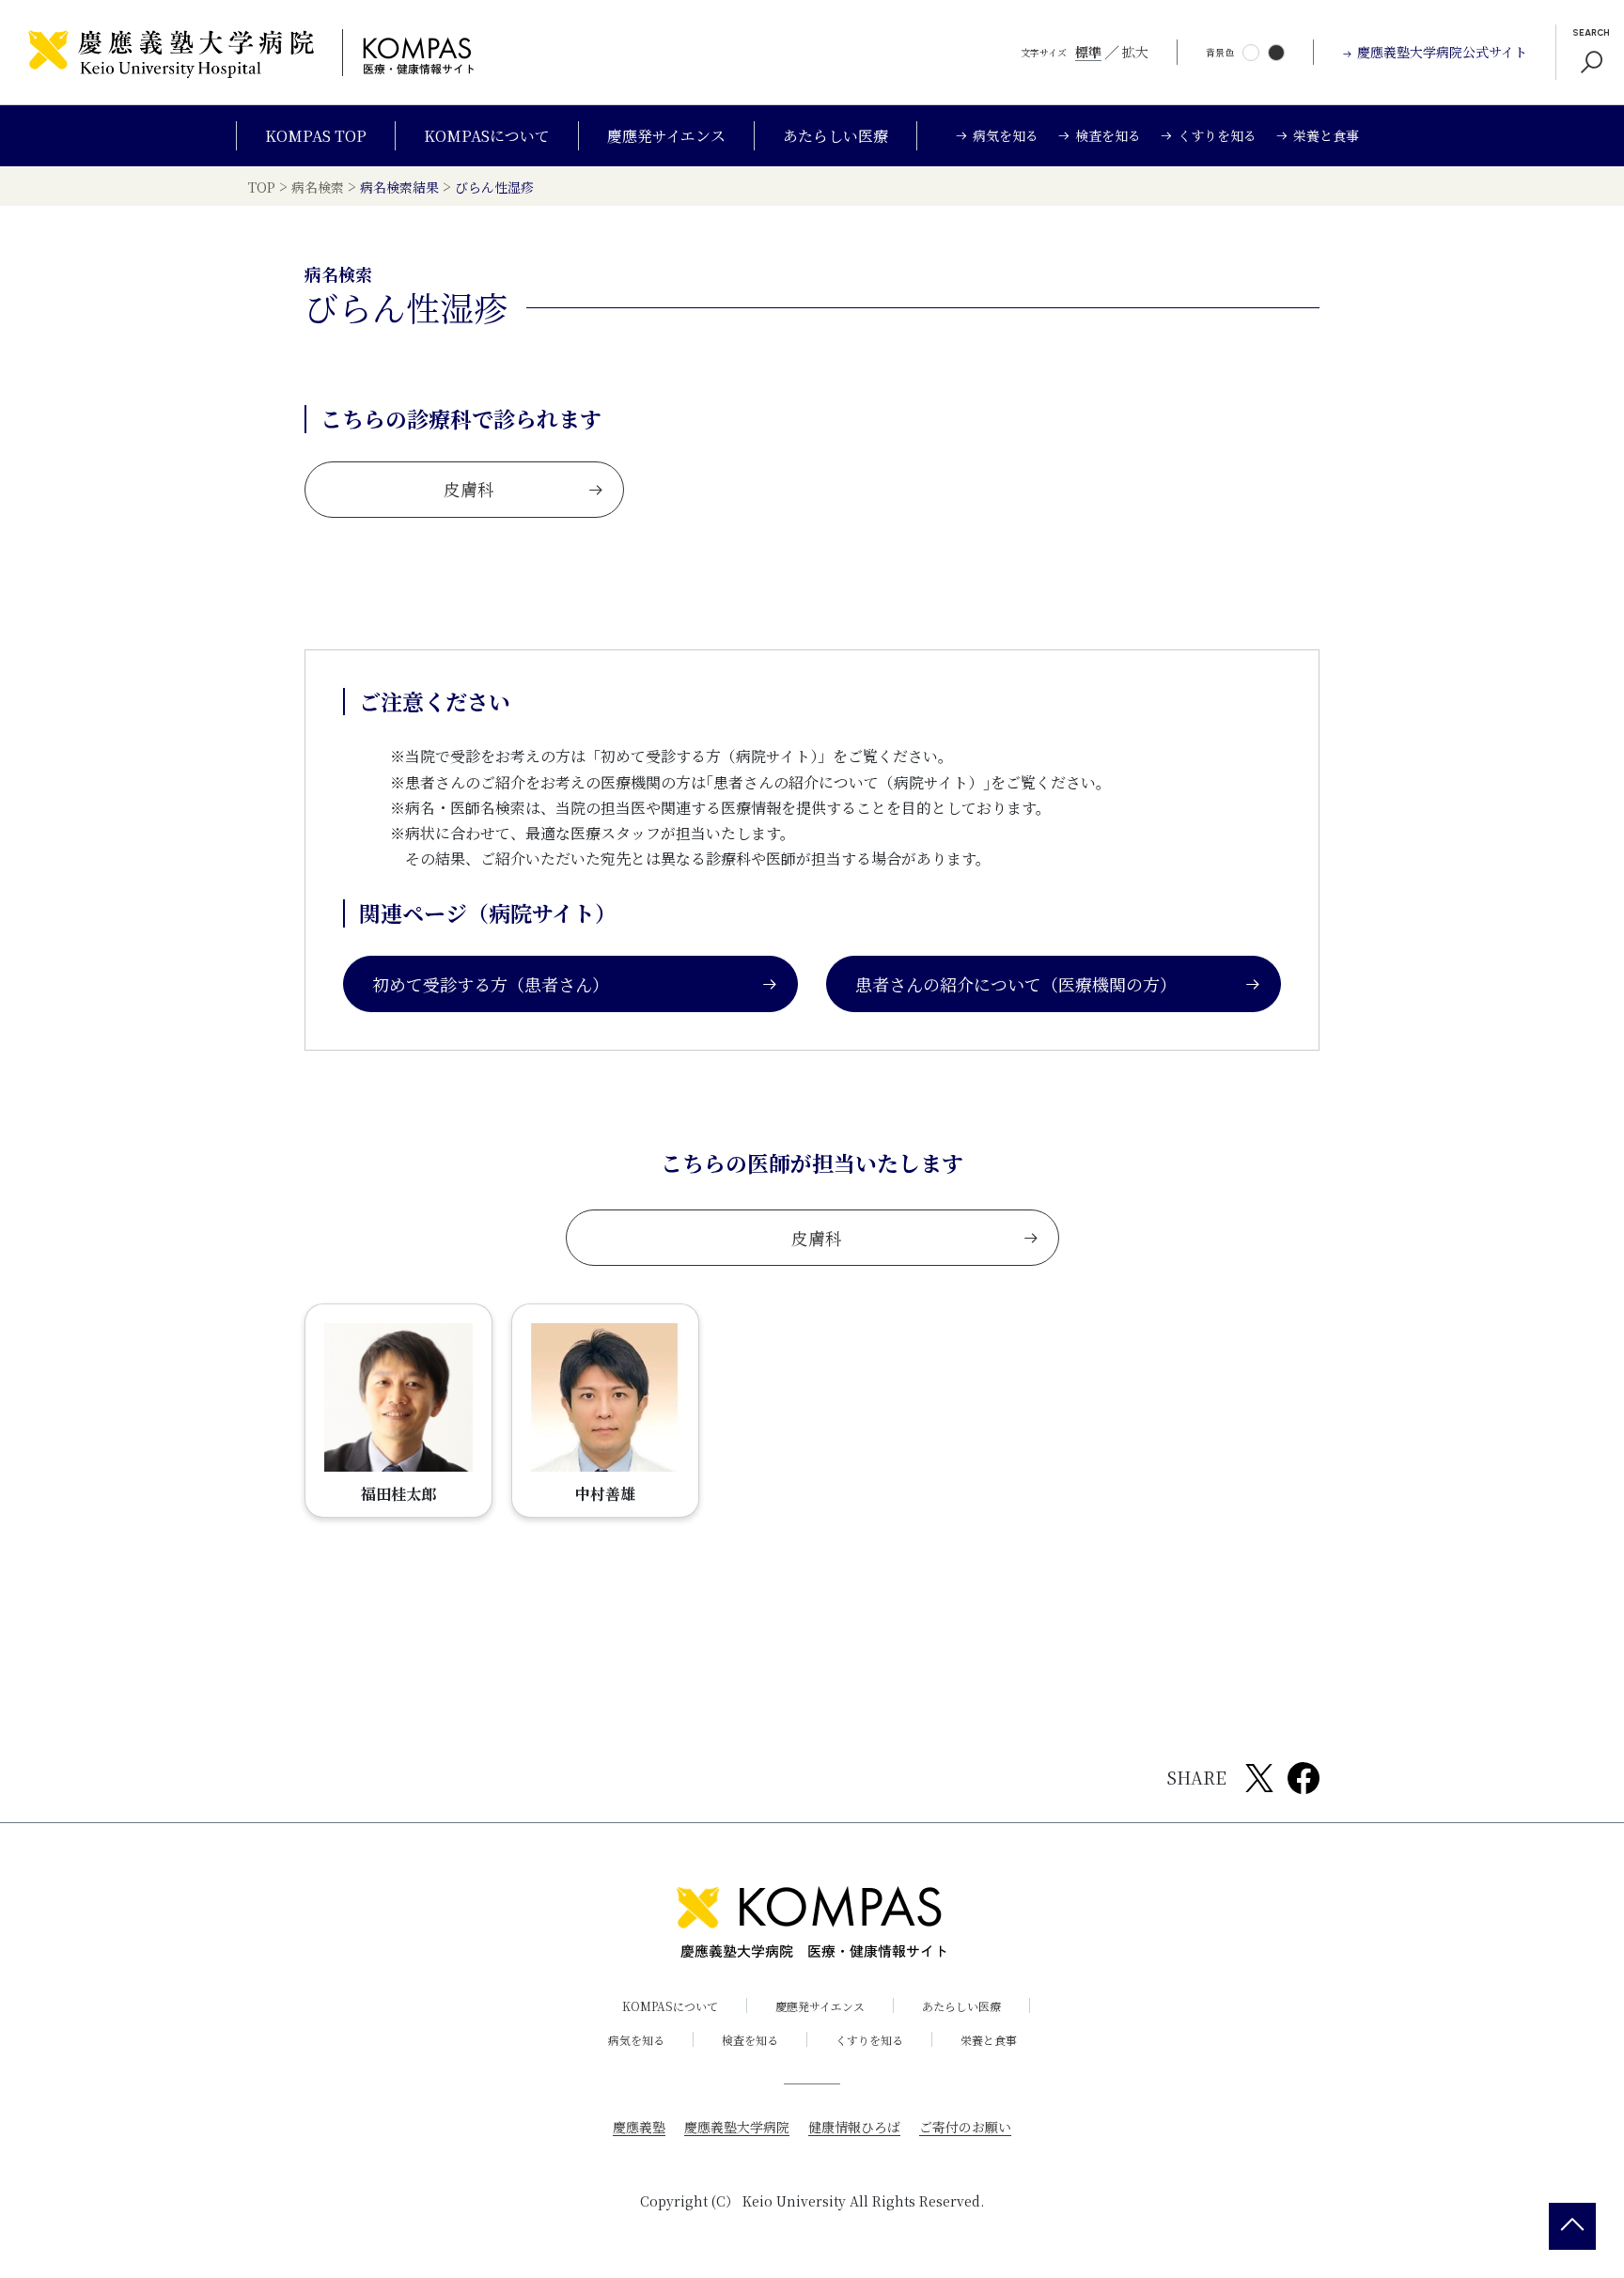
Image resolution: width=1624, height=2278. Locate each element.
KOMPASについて (487, 136)
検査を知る (750, 2040)
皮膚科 (469, 489)
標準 (1088, 52)
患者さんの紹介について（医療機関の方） (1016, 984)
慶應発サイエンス (666, 136)
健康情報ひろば (854, 2127)
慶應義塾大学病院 (737, 2127)
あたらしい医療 (835, 136)
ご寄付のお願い (965, 2127)
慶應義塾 (639, 2127)
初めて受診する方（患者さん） (491, 984)
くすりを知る (869, 2040)
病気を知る (636, 2040)
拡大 (1135, 52)
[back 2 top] (1572, 2226)
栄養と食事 (989, 2040)
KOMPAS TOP (316, 136)
